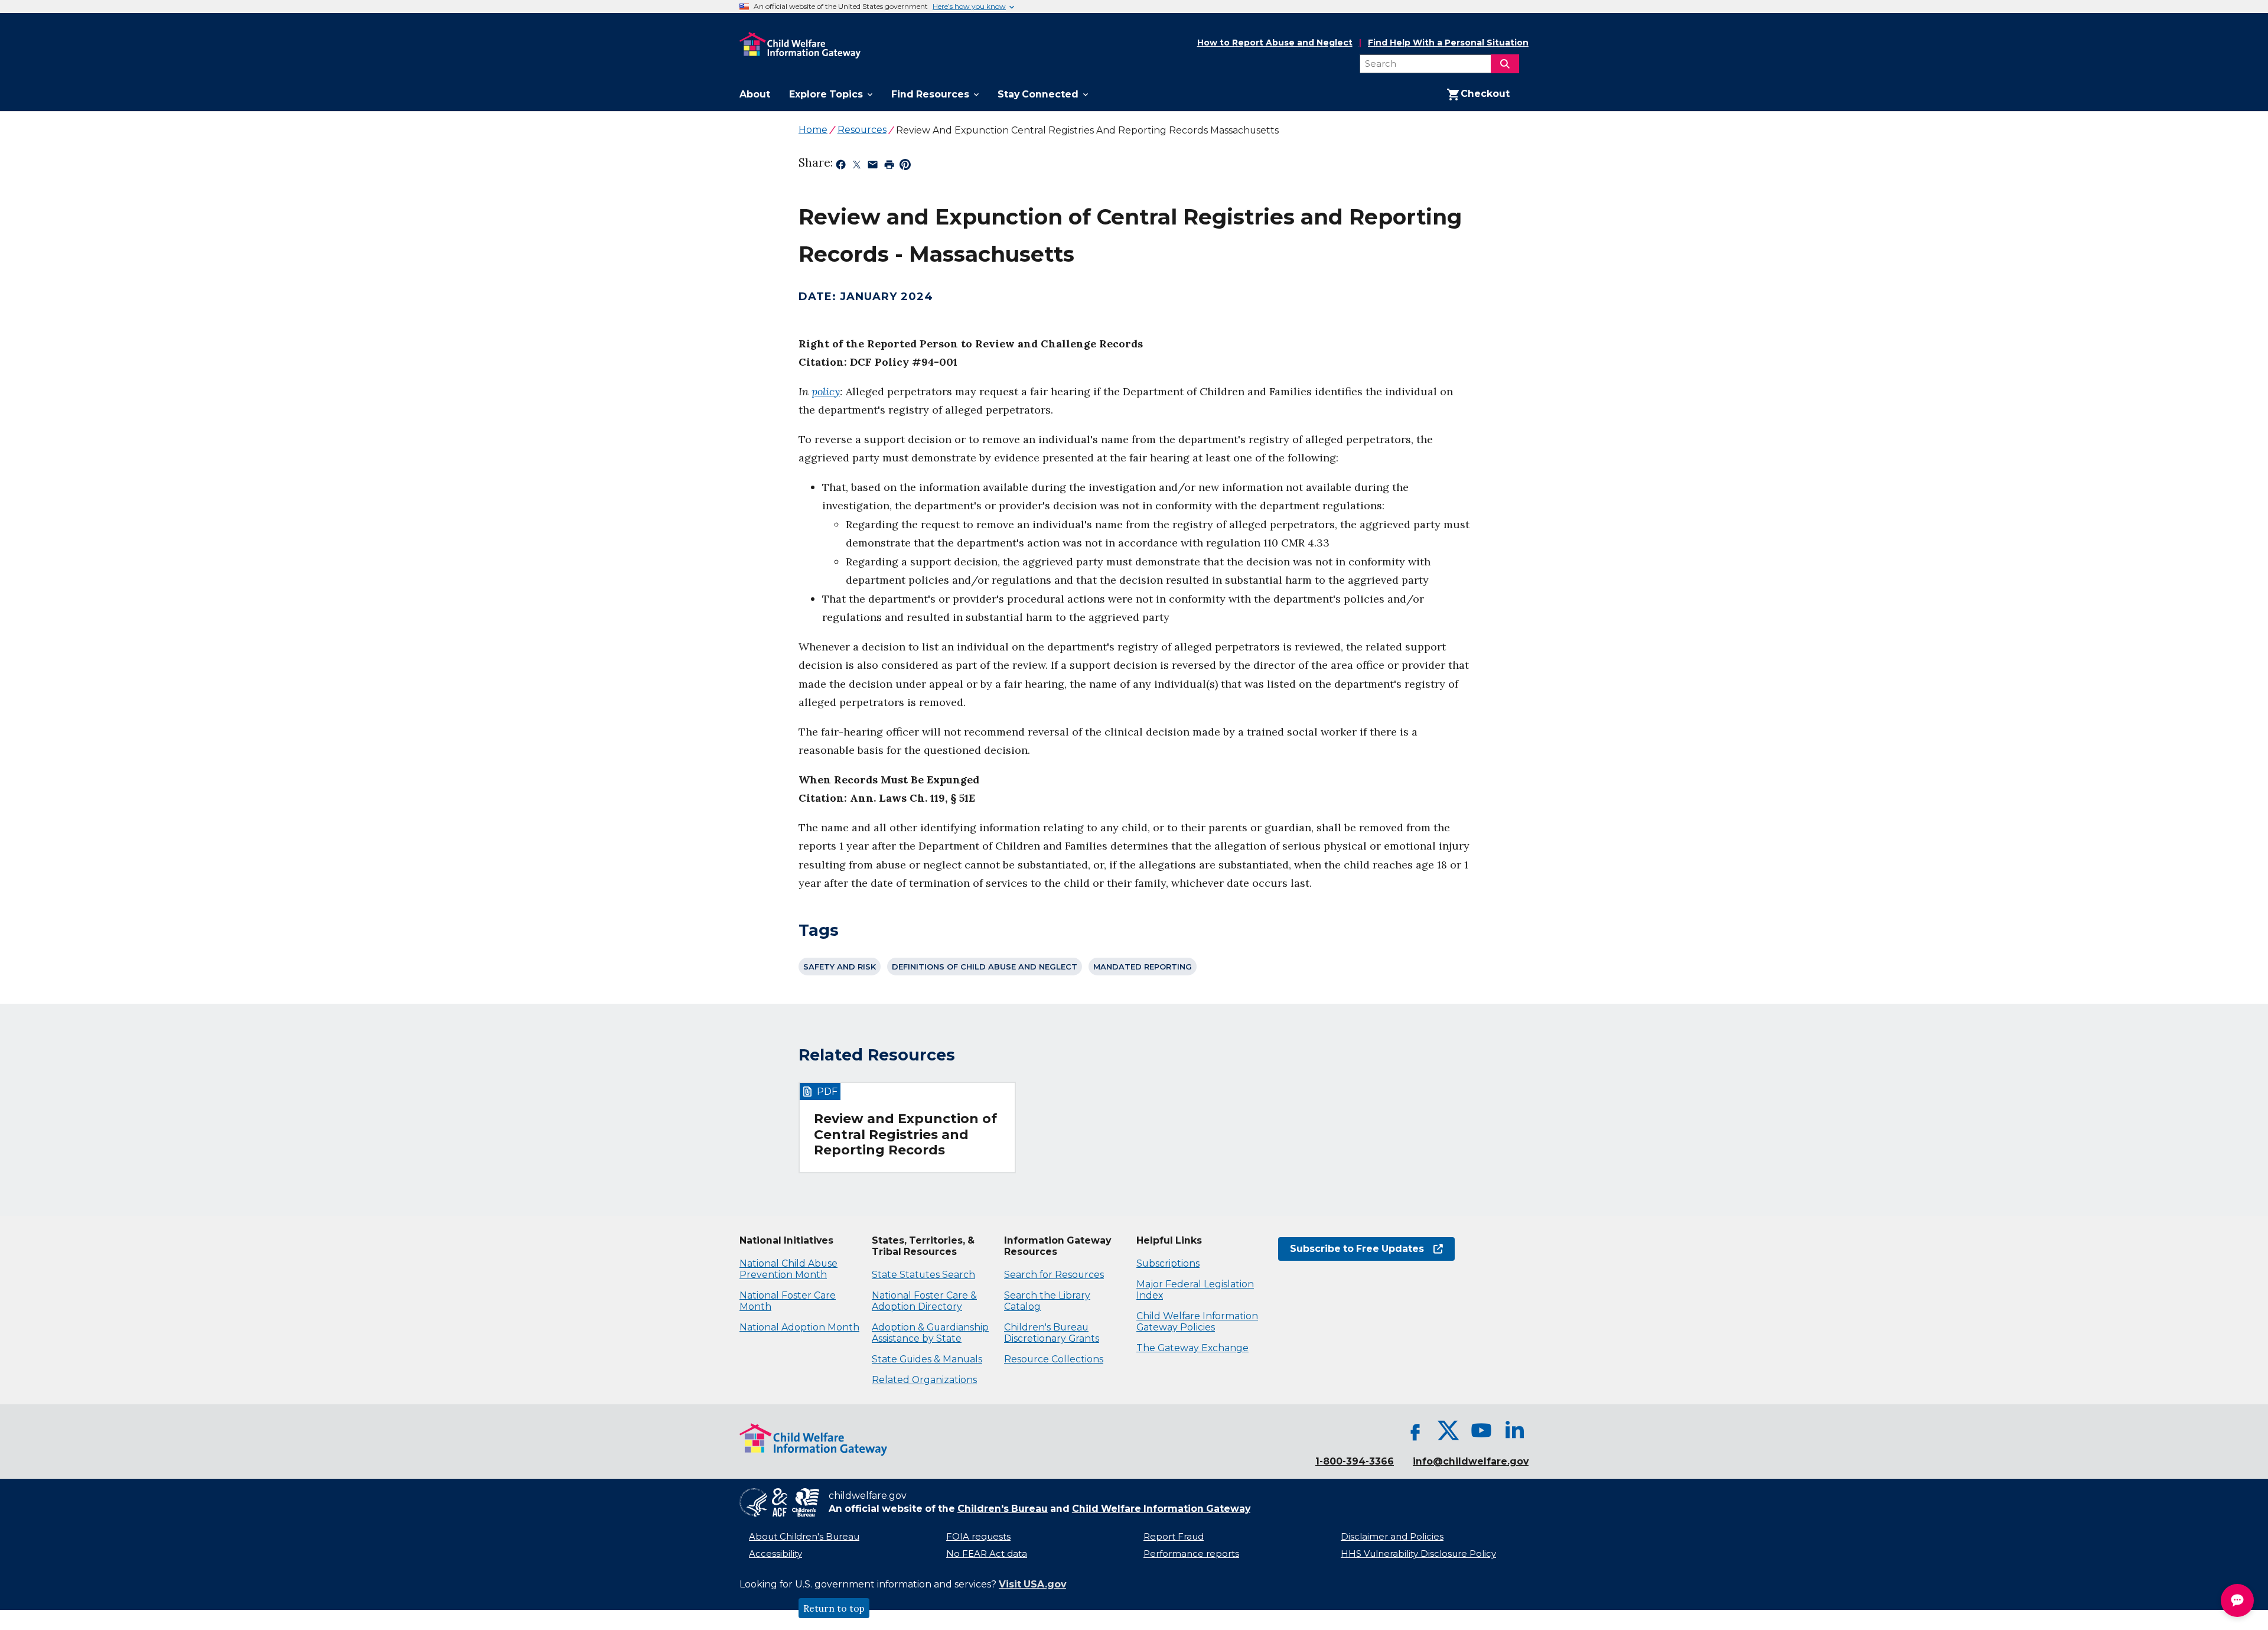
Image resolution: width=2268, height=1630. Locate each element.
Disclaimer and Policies (1392, 1537)
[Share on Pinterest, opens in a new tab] (905, 167)
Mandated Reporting (1143, 967)
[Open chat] (2237, 1600)
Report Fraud (1174, 1537)
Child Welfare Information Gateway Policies (1197, 1322)
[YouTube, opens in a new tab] (1481, 1430)
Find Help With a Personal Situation (1448, 43)
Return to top (834, 1608)
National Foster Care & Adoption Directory (924, 1301)
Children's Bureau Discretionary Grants (1052, 1333)
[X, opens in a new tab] (1448, 1430)
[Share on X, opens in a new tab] (857, 167)
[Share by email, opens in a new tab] (873, 167)
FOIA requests (978, 1537)
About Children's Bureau (804, 1537)
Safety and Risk (840, 967)
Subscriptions (1168, 1263)
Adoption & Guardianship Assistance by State (930, 1333)
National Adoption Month (799, 1327)
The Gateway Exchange (1192, 1348)
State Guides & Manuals (927, 1359)
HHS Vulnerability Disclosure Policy (1418, 1554)
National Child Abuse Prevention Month (788, 1269)
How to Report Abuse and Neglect (1275, 43)
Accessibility (775, 1554)
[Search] (1505, 64)
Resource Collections (1054, 1359)
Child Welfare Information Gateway (1161, 1509)
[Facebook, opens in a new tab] (1415, 1430)
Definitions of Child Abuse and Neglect (985, 967)
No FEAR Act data (987, 1554)
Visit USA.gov (1032, 1584)
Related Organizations (924, 1380)
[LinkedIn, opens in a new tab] (1514, 1430)
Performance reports (1191, 1554)
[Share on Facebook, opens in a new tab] (841, 167)
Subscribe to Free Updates (1351, 1249)
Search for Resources (1054, 1275)
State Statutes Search (923, 1275)
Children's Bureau (1003, 1509)
